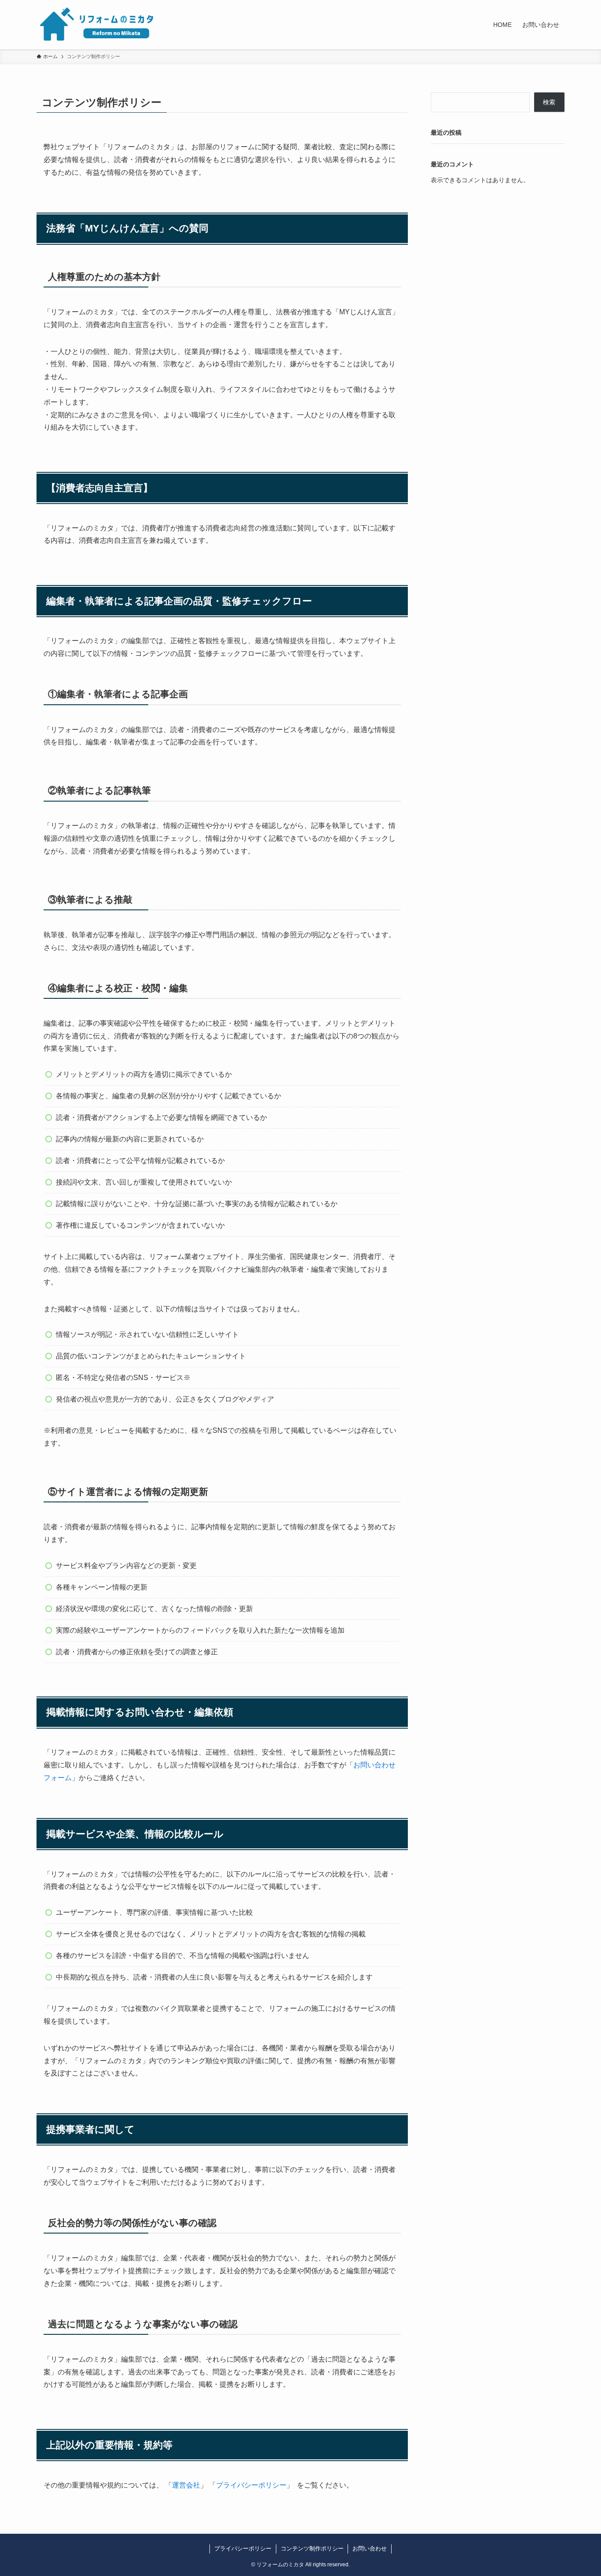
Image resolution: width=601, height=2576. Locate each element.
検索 (549, 102)
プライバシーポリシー (251, 2485)
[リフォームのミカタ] (97, 25)
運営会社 (186, 2485)
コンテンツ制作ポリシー (312, 2548)
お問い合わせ (370, 2548)
